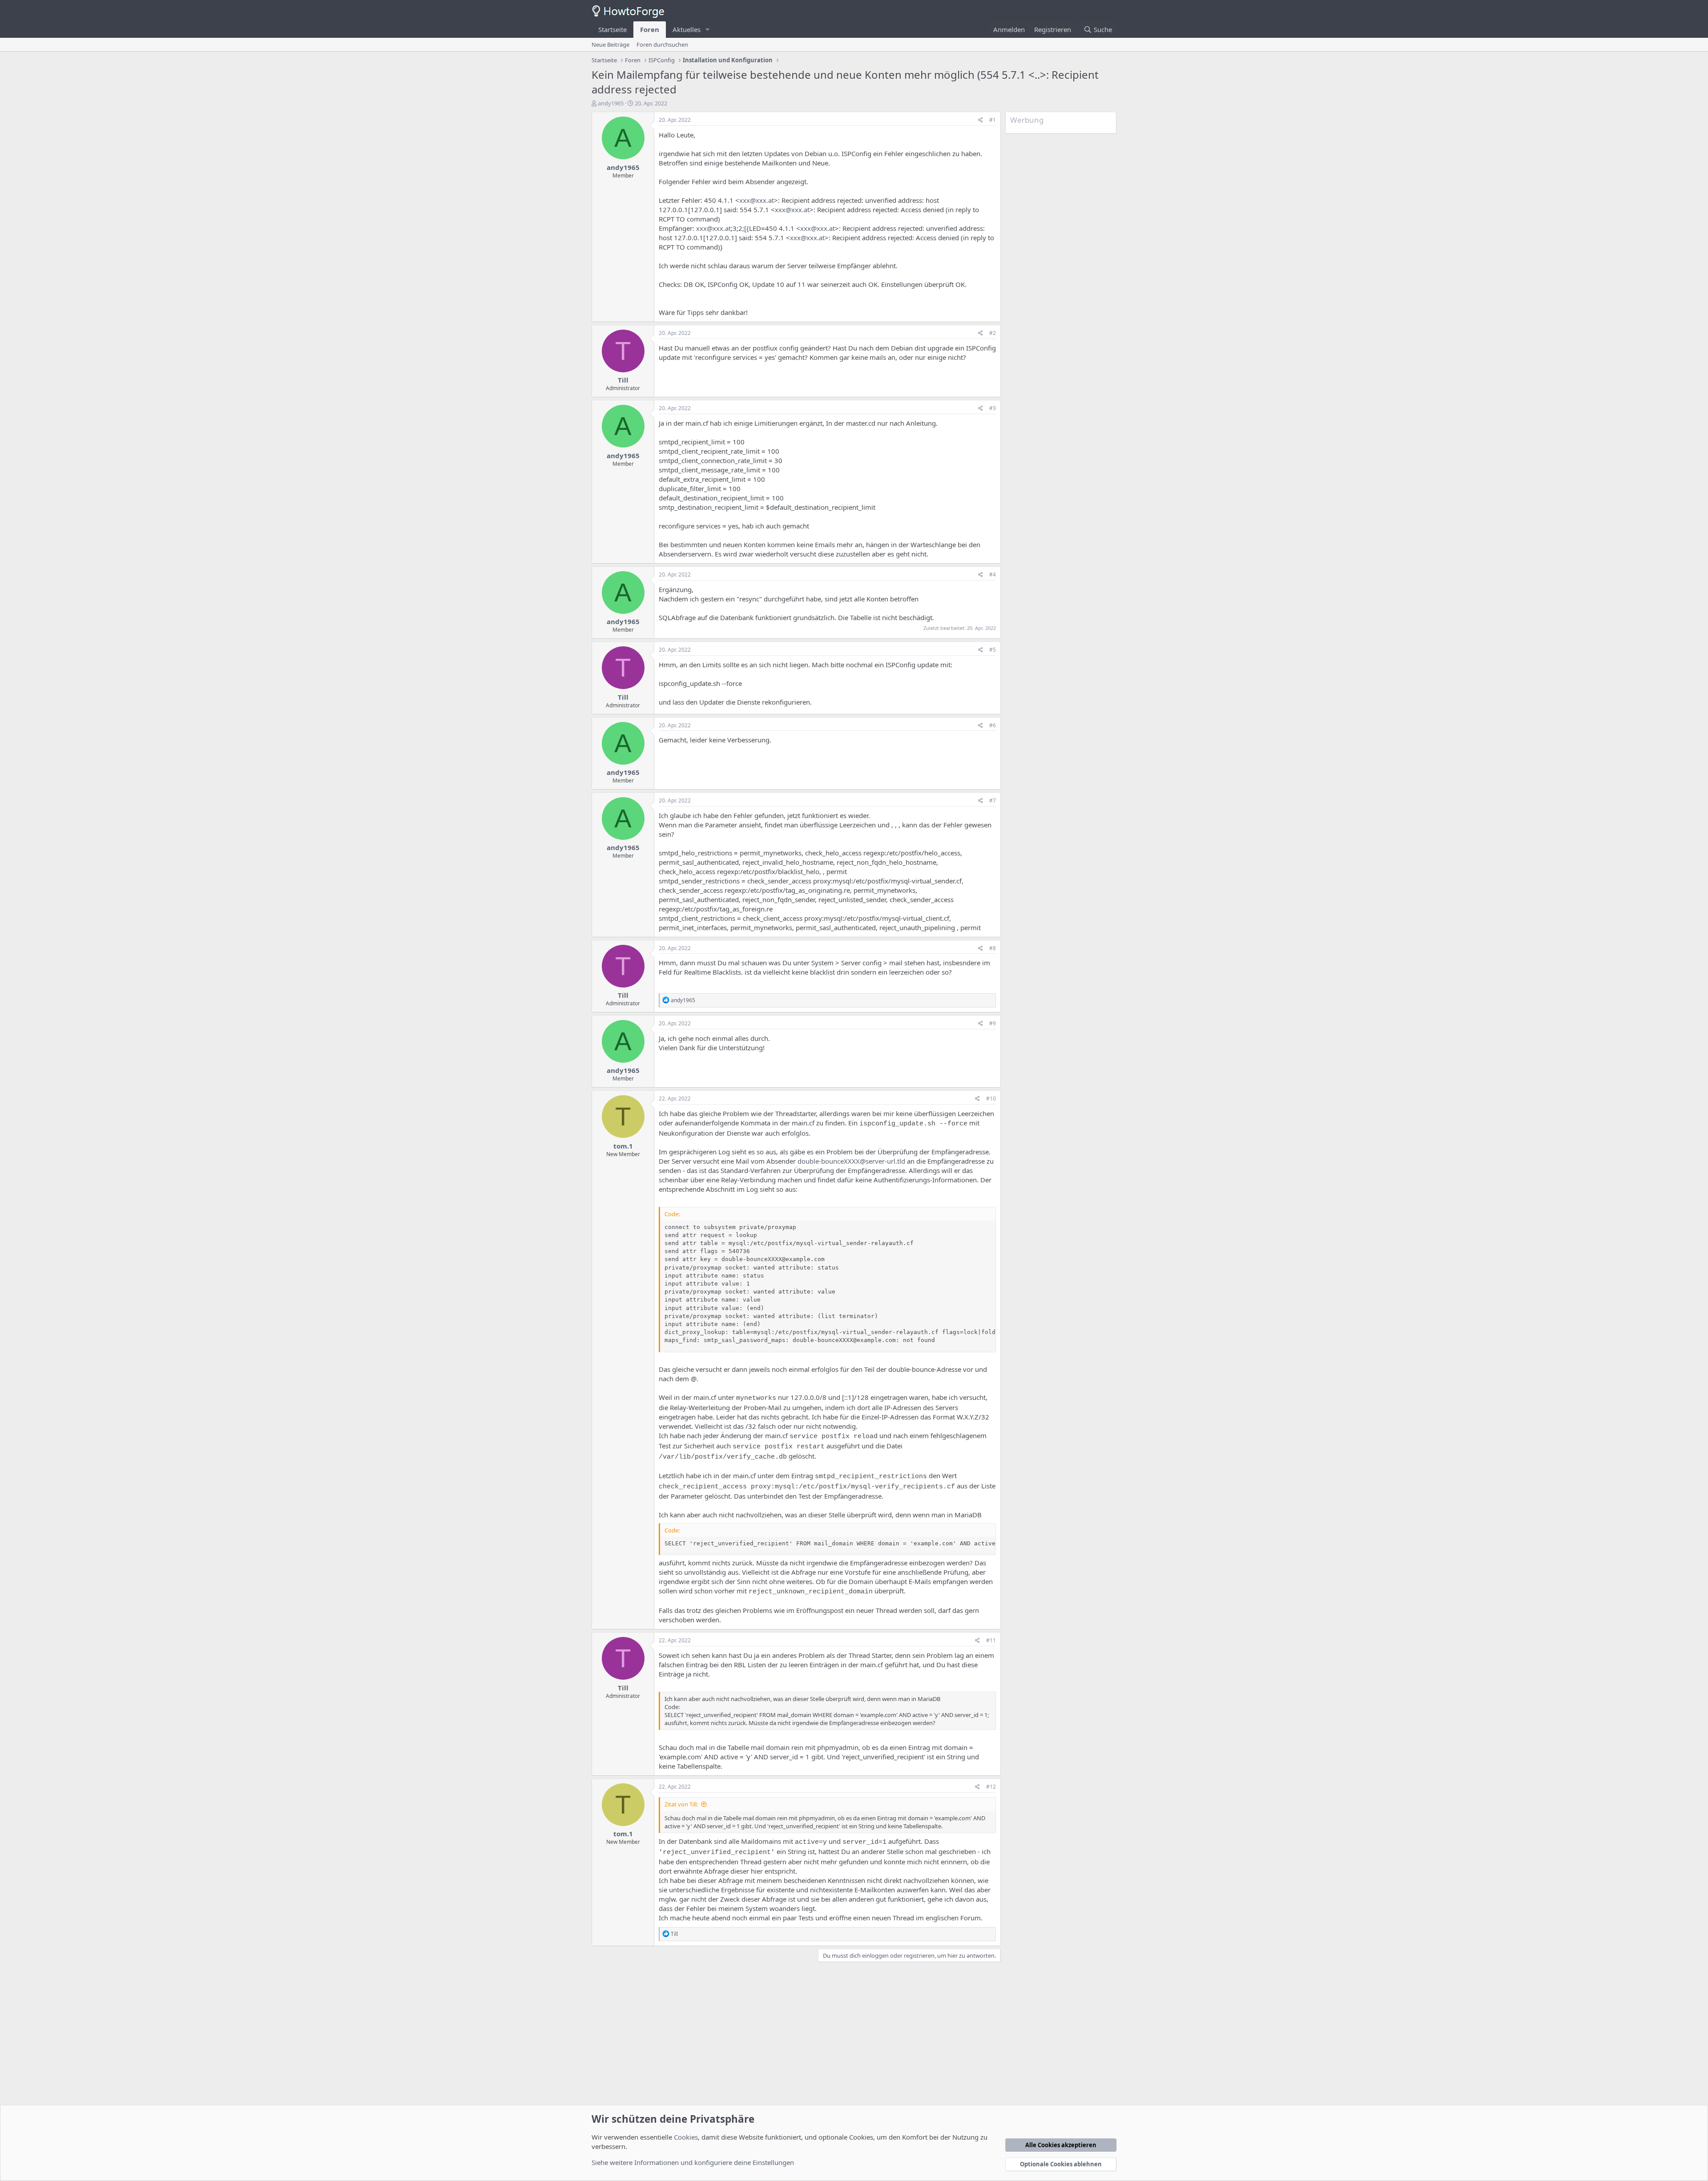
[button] (708, 30)
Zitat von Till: (681, 1804)
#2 (993, 333)
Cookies (686, 2137)
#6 (993, 725)
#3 (993, 408)
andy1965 (611, 103)
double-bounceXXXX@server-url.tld (851, 1161)
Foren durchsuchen (662, 44)
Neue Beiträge (610, 44)
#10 (991, 1099)
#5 (993, 650)
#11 (991, 1640)
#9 (993, 1023)
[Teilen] (981, 120)
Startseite (612, 29)
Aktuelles (687, 29)
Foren (650, 29)
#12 (991, 1787)
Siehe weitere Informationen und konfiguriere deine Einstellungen (693, 2162)
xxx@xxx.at (757, 200)
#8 (993, 948)
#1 (993, 120)
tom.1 (623, 1146)
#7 (993, 800)
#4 (993, 574)
